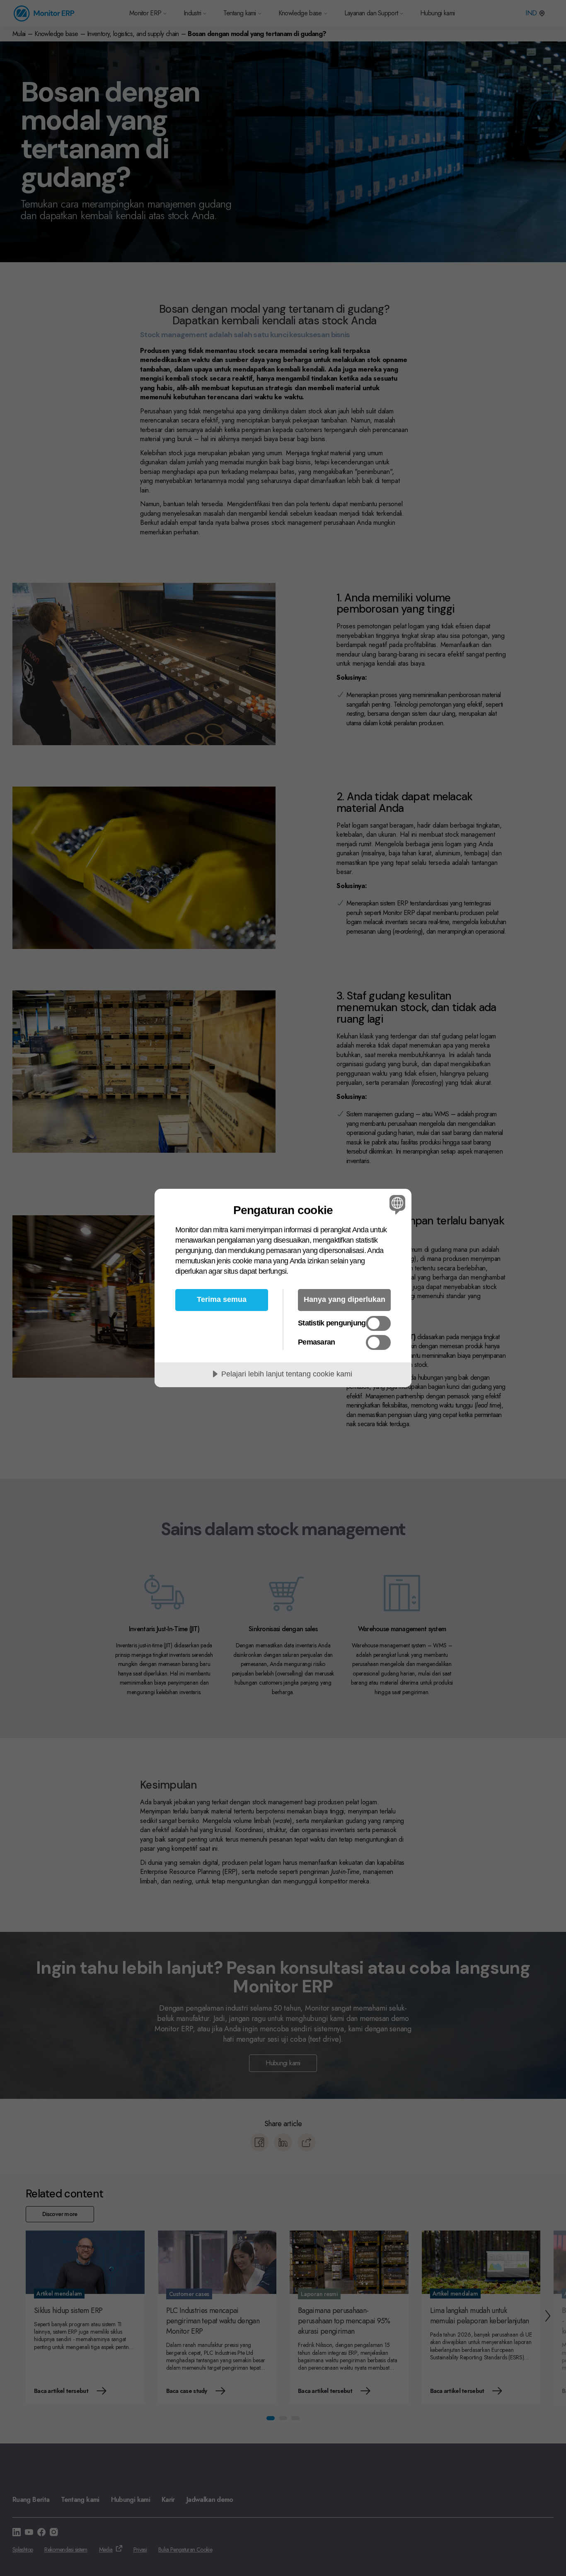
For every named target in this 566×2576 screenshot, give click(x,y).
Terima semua (222, 1299)
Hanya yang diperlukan (345, 1299)
